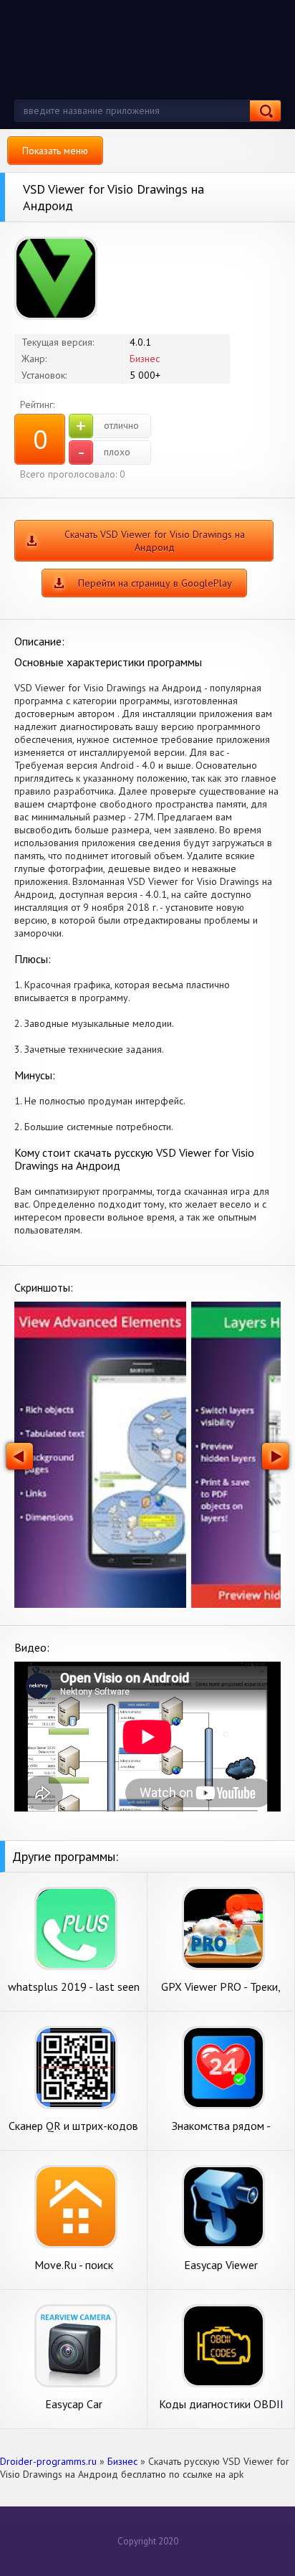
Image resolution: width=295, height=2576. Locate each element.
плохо (104, 453)
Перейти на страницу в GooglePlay (155, 583)
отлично (107, 426)
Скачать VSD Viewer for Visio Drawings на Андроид (155, 541)
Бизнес (145, 359)
